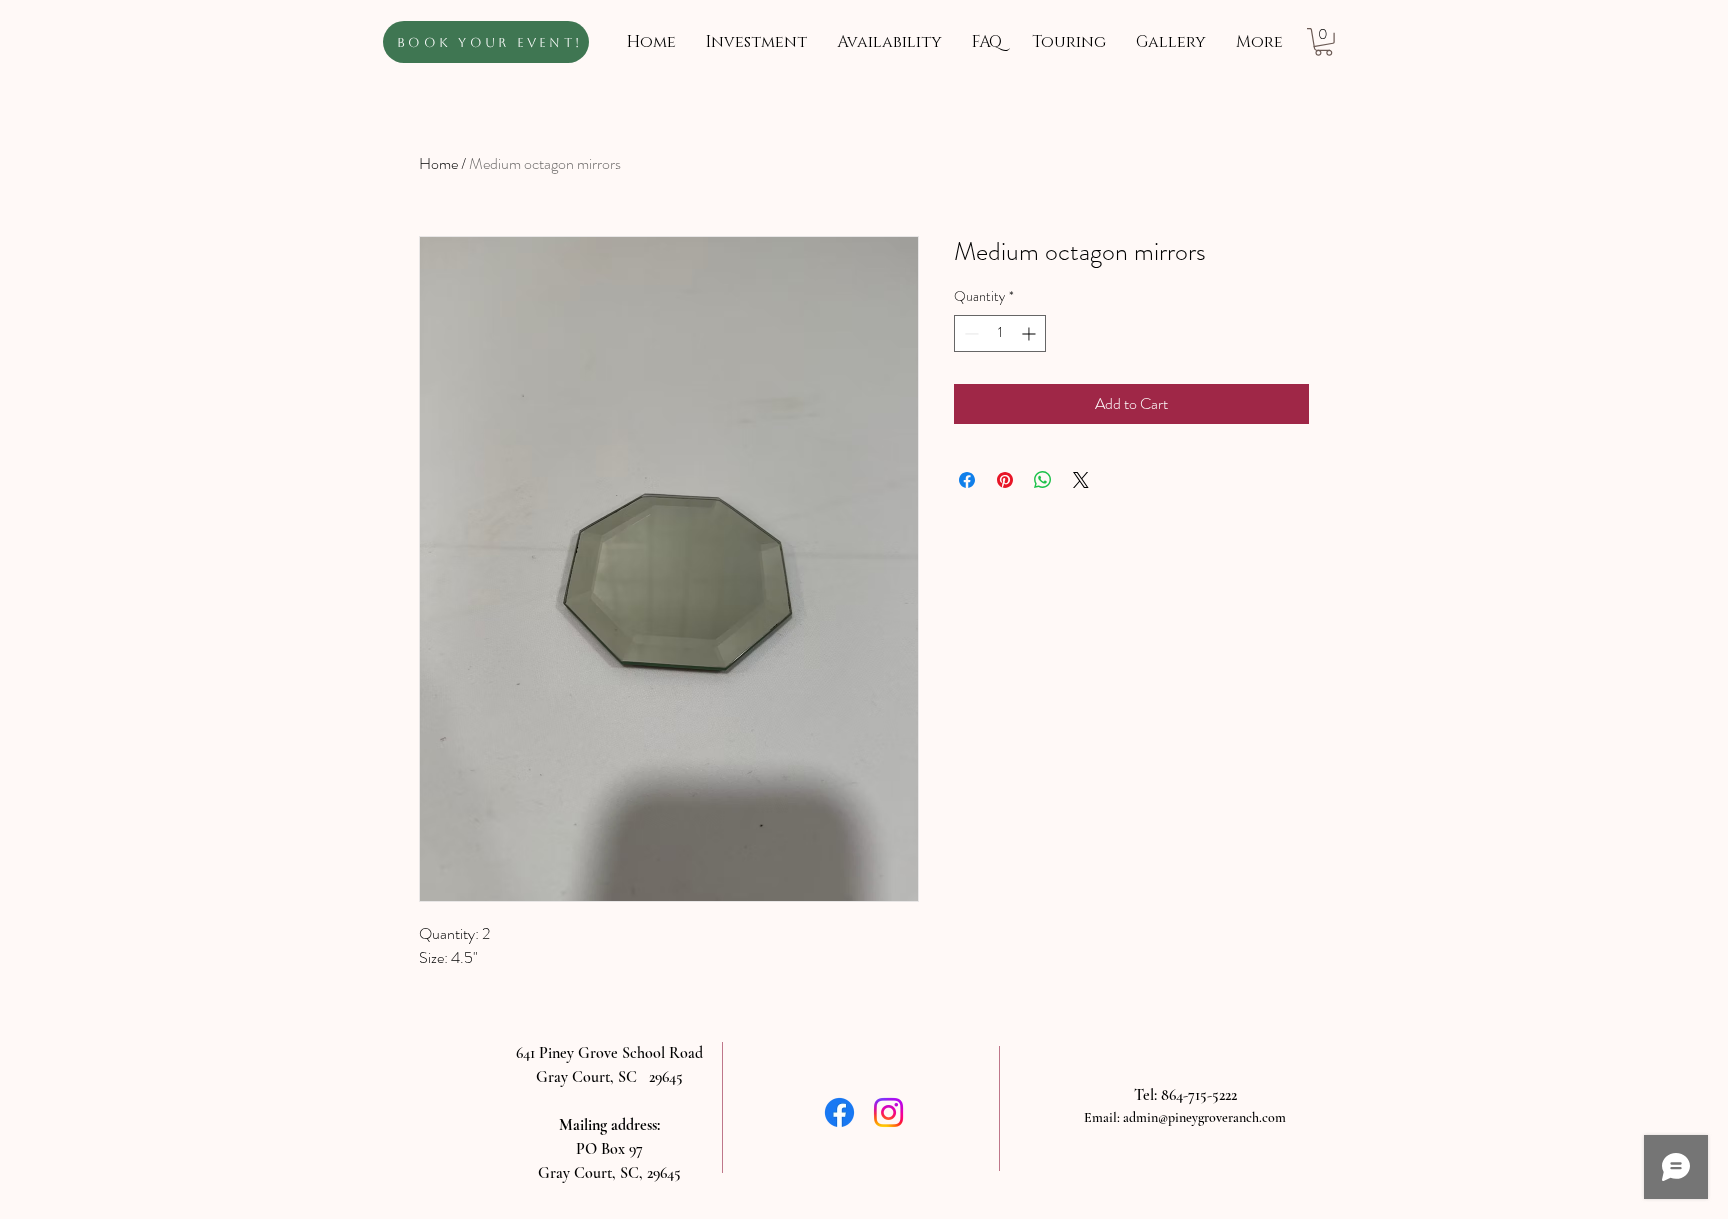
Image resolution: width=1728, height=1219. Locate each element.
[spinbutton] (1000, 333)
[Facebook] (839, 1112)
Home (438, 163)
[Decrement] (969, 333)
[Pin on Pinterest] (1005, 480)
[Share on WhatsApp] (1043, 480)
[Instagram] (888, 1112)
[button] (1323, 42)
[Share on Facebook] (967, 480)
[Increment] (1030, 333)
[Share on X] (1081, 480)
